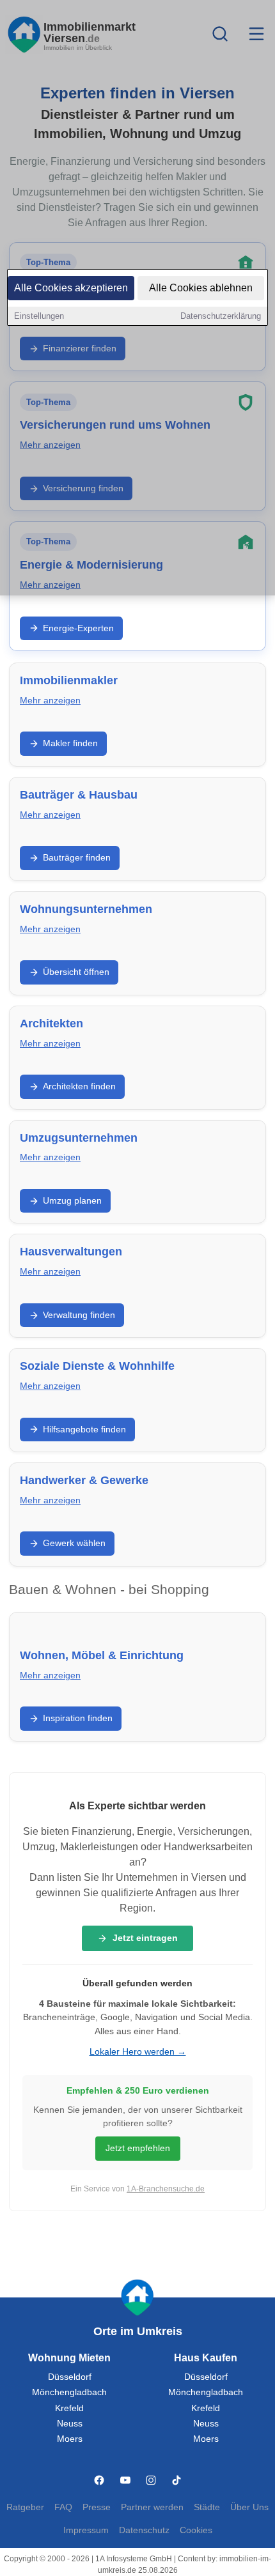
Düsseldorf (70, 2377)
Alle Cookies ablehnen (201, 288)
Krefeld (69, 2408)
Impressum (86, 2530)
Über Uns (249, 2507)
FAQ (63, 2507)
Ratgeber (25, 2507)
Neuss (70, 2424)
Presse (97, 2507)
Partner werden (152, 2507)
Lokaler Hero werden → (138, 2052)
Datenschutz (144, 2530)
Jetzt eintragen (145, 1938)
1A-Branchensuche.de (166, 2189)
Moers (70, 2439)
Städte (207, 2507)
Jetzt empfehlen (138, 2148)
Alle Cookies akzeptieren (71, 288)
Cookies (196, 2530)
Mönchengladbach (69, 2392)
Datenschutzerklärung (221, 316)
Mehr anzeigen (50, 701)
